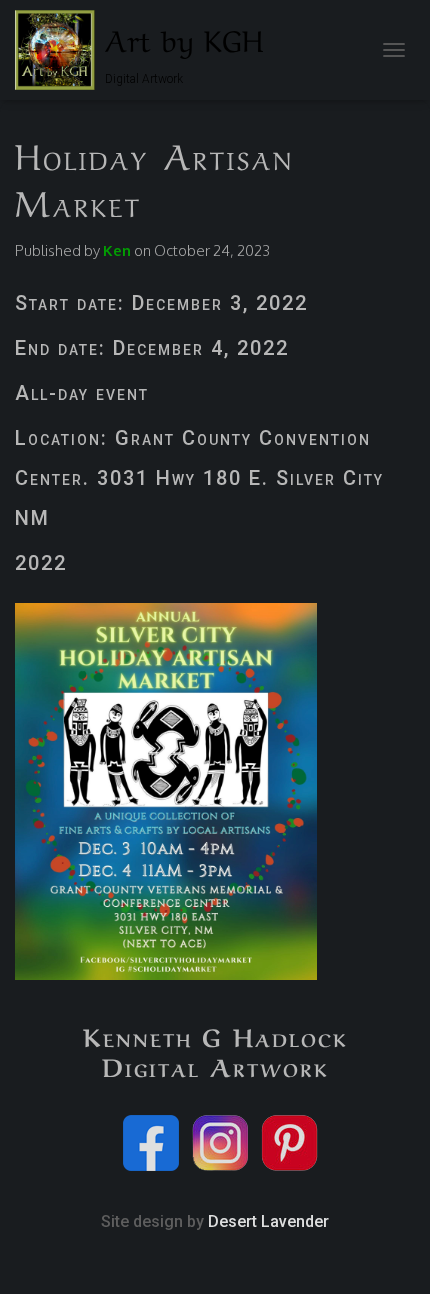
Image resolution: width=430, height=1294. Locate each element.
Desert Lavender (268, 1221)
